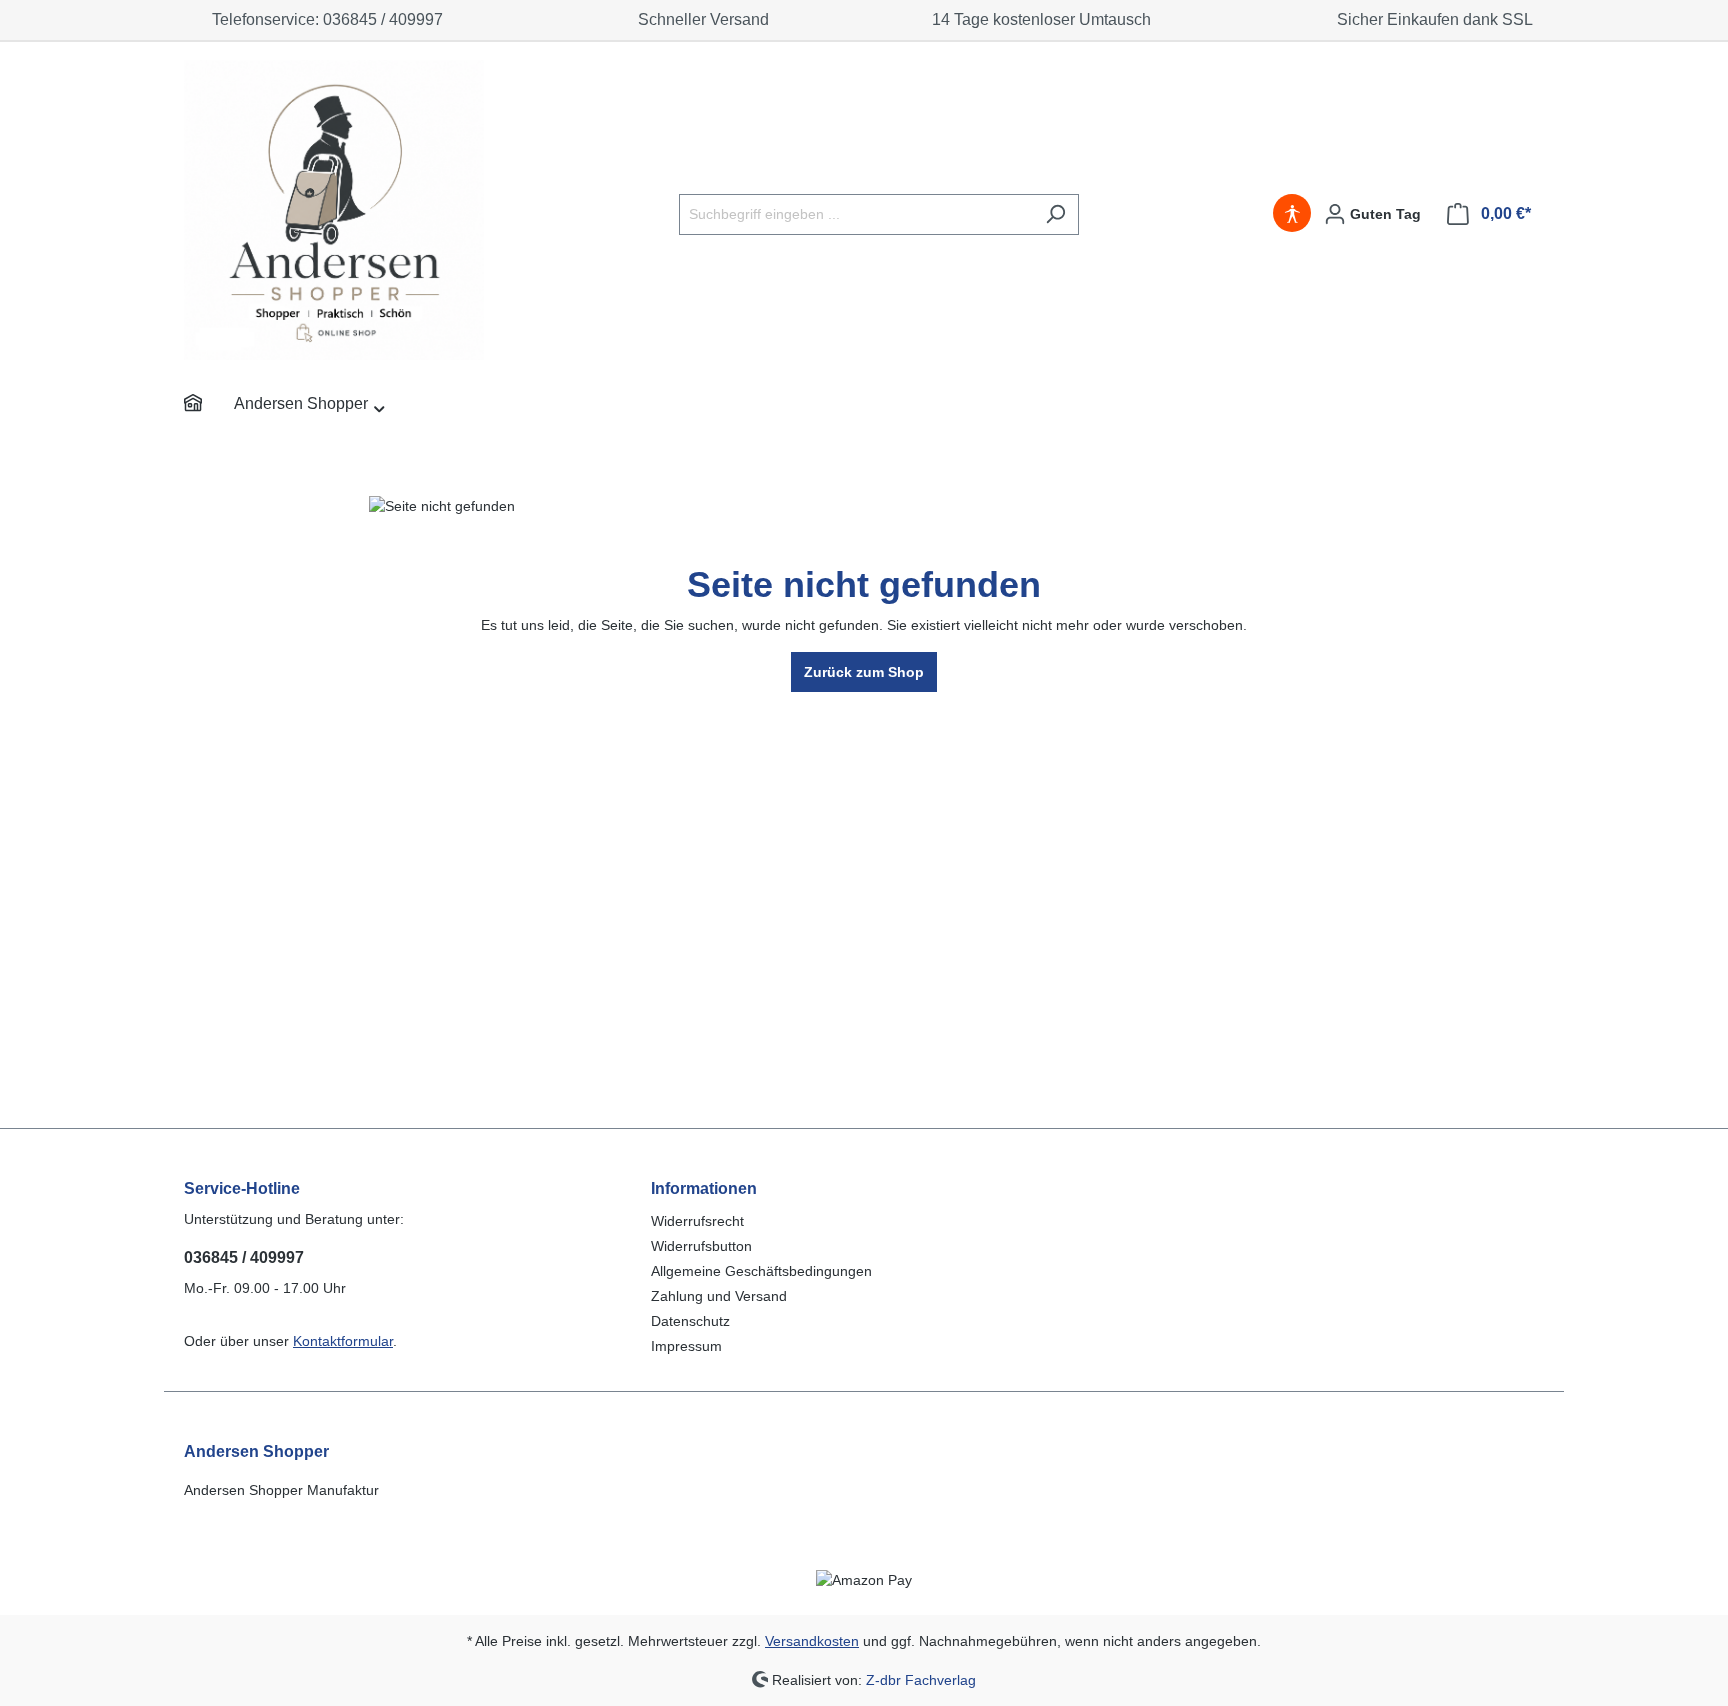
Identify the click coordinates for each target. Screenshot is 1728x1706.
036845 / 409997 (244, 1257)
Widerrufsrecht (697, 1221)
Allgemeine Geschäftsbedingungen (761, 1271)
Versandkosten (812, 1641)
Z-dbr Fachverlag (921, 1679)
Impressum (686, 1346)
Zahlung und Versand (719, 1296)
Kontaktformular (343, 1341)
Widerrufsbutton (701, 1246)
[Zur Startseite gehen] (334, 210)
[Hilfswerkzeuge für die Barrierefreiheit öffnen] (1292, 214)
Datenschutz (690, 1321)
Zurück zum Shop (864, 672)
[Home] (209, 406)
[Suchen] (1055, 214)
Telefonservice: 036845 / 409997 (323, 19)
